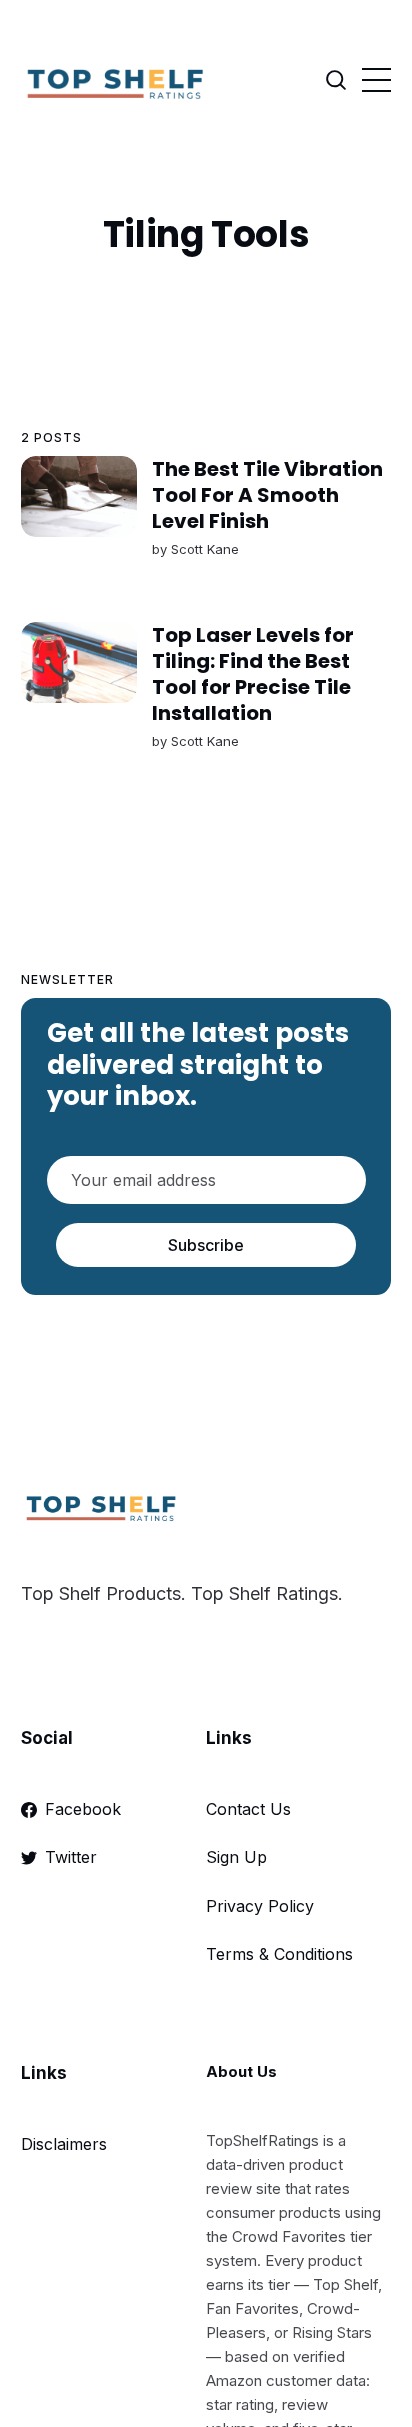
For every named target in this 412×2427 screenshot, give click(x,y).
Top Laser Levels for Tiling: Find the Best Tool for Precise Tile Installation (252, 674)
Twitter (71, 1857)
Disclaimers (64, 2144)
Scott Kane (204, 549)
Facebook (83, 1809)
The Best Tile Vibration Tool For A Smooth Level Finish (266, 495)
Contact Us (248, 1809)
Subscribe (206, 1245)
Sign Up (236, 1857)
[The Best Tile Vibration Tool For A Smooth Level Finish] (79, 496)
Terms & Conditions (279, 1954)
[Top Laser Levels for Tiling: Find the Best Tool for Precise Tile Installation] (79, 662)
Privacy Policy (260, 1906)
